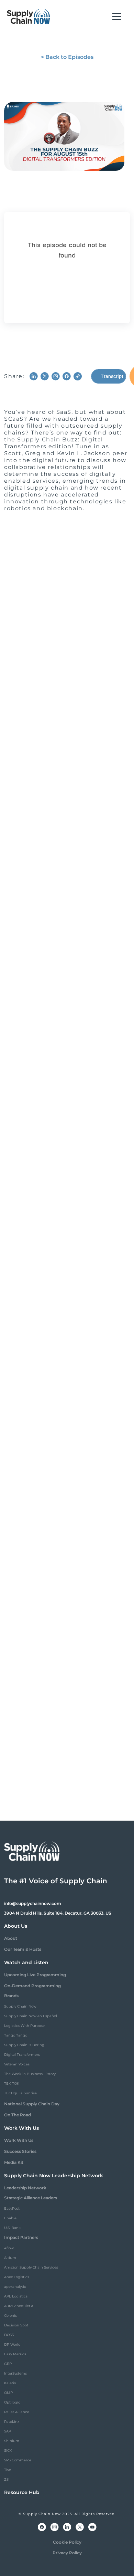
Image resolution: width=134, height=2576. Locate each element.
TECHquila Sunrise (20, 2093)
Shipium (12, 2441)
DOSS (9, 2335)
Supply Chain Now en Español (31, 2016)
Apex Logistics (17, 2277)
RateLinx (12, 2422)
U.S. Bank (12, 2228)
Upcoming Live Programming (35, 1975)
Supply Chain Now (20, 2006)
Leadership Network (25, 2188)
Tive (8, 2470)
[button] (117, 17)
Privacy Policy (67, 2553)
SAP (8, 2431)
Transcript (112, 376)
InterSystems (15, 2373)
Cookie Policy (67, 2542)
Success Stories (20, 2151)
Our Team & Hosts (23, 1949)
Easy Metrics (15, 2354)
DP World (12, 2344)
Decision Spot (16, 2325)
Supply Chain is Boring (24, 2045)
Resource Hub (22, 2492)
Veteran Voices (17, 2064)
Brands (11, 1996)
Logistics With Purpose (24, 2026)
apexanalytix (15, 2287)
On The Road (18, 2115)
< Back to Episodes (67, 57)
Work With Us (19, 2140)
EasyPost (12, 2208)
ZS (6, 2479)
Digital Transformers (22, 2055)
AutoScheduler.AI (19, 2306)
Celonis (10, 2316)
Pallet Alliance (17, 2412)
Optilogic (12, 2402)
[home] (29, 17)
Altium (10, 2258)
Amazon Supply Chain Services (31, 2267)
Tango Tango (16, 2035)
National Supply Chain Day (32, 2104)
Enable (10, 2218)
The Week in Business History (30, 2074)
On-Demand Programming (32, 1986)
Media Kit (14, 2162)
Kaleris (10, 2383)
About (11, 1938)
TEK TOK (12, 2083)
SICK (8, 2451)
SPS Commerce (18, 2460)
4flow (9, 2248)
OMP (8, 2393)
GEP (8, 2364)
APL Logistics (16, 2296)
